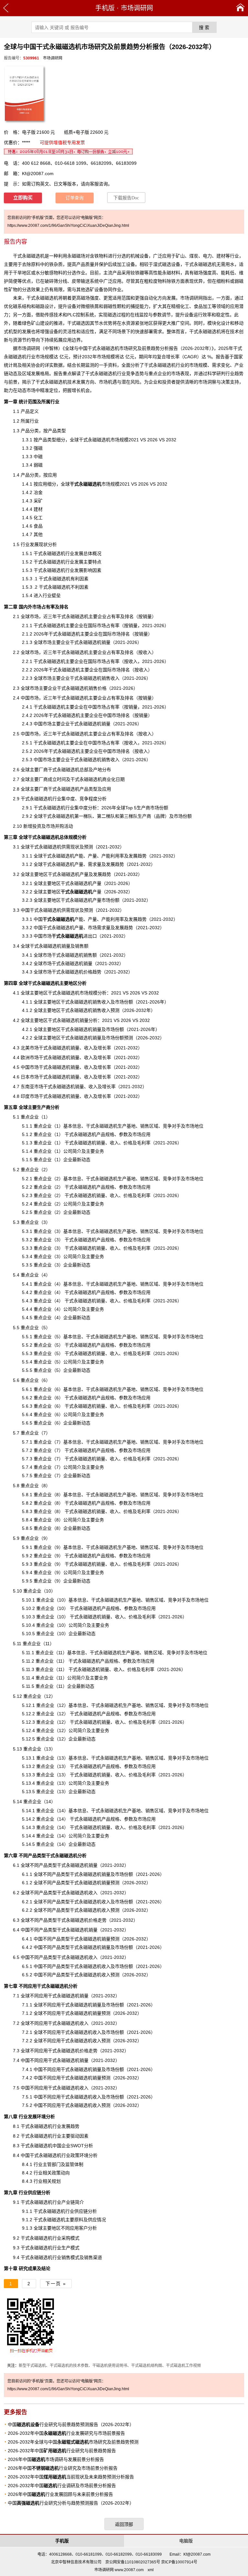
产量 (81, 892)
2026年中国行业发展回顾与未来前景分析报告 (60, 2494)
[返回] (6, 8)
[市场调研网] (240, 8)
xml (151, 2570)
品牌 (160, 816)
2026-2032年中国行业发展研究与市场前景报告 (66, 2433)
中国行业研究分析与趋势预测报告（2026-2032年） (71, 2503)
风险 (135, 382)
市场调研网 (137, 8)
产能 (63, 919)
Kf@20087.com (38, 173)
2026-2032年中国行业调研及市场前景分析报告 (62, 2486)
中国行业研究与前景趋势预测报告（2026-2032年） (71, 2424)
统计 (23, 402)
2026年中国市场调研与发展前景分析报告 (56, 2459)
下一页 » (56, 2284)
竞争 (130, 373)
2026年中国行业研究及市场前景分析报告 (63, 2468)
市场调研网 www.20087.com (119, 2570)
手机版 (105, 8)
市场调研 (26, 348)
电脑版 (186, 2541)
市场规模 (95, 484)
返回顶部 (124, 2524)
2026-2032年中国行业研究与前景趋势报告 (62, 2451)
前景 (13, 382)
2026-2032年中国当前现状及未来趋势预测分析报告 (71, 2477)
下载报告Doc (126, 198)
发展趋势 (138, 856)
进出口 (74, 936)
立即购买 (23, 198)
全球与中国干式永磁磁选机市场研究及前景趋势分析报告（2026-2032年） (138, 348)
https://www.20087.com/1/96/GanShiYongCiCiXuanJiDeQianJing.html (68, 226)
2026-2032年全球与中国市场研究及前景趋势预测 (73, 2442)
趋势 (239, 373)
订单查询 (75, 198)
